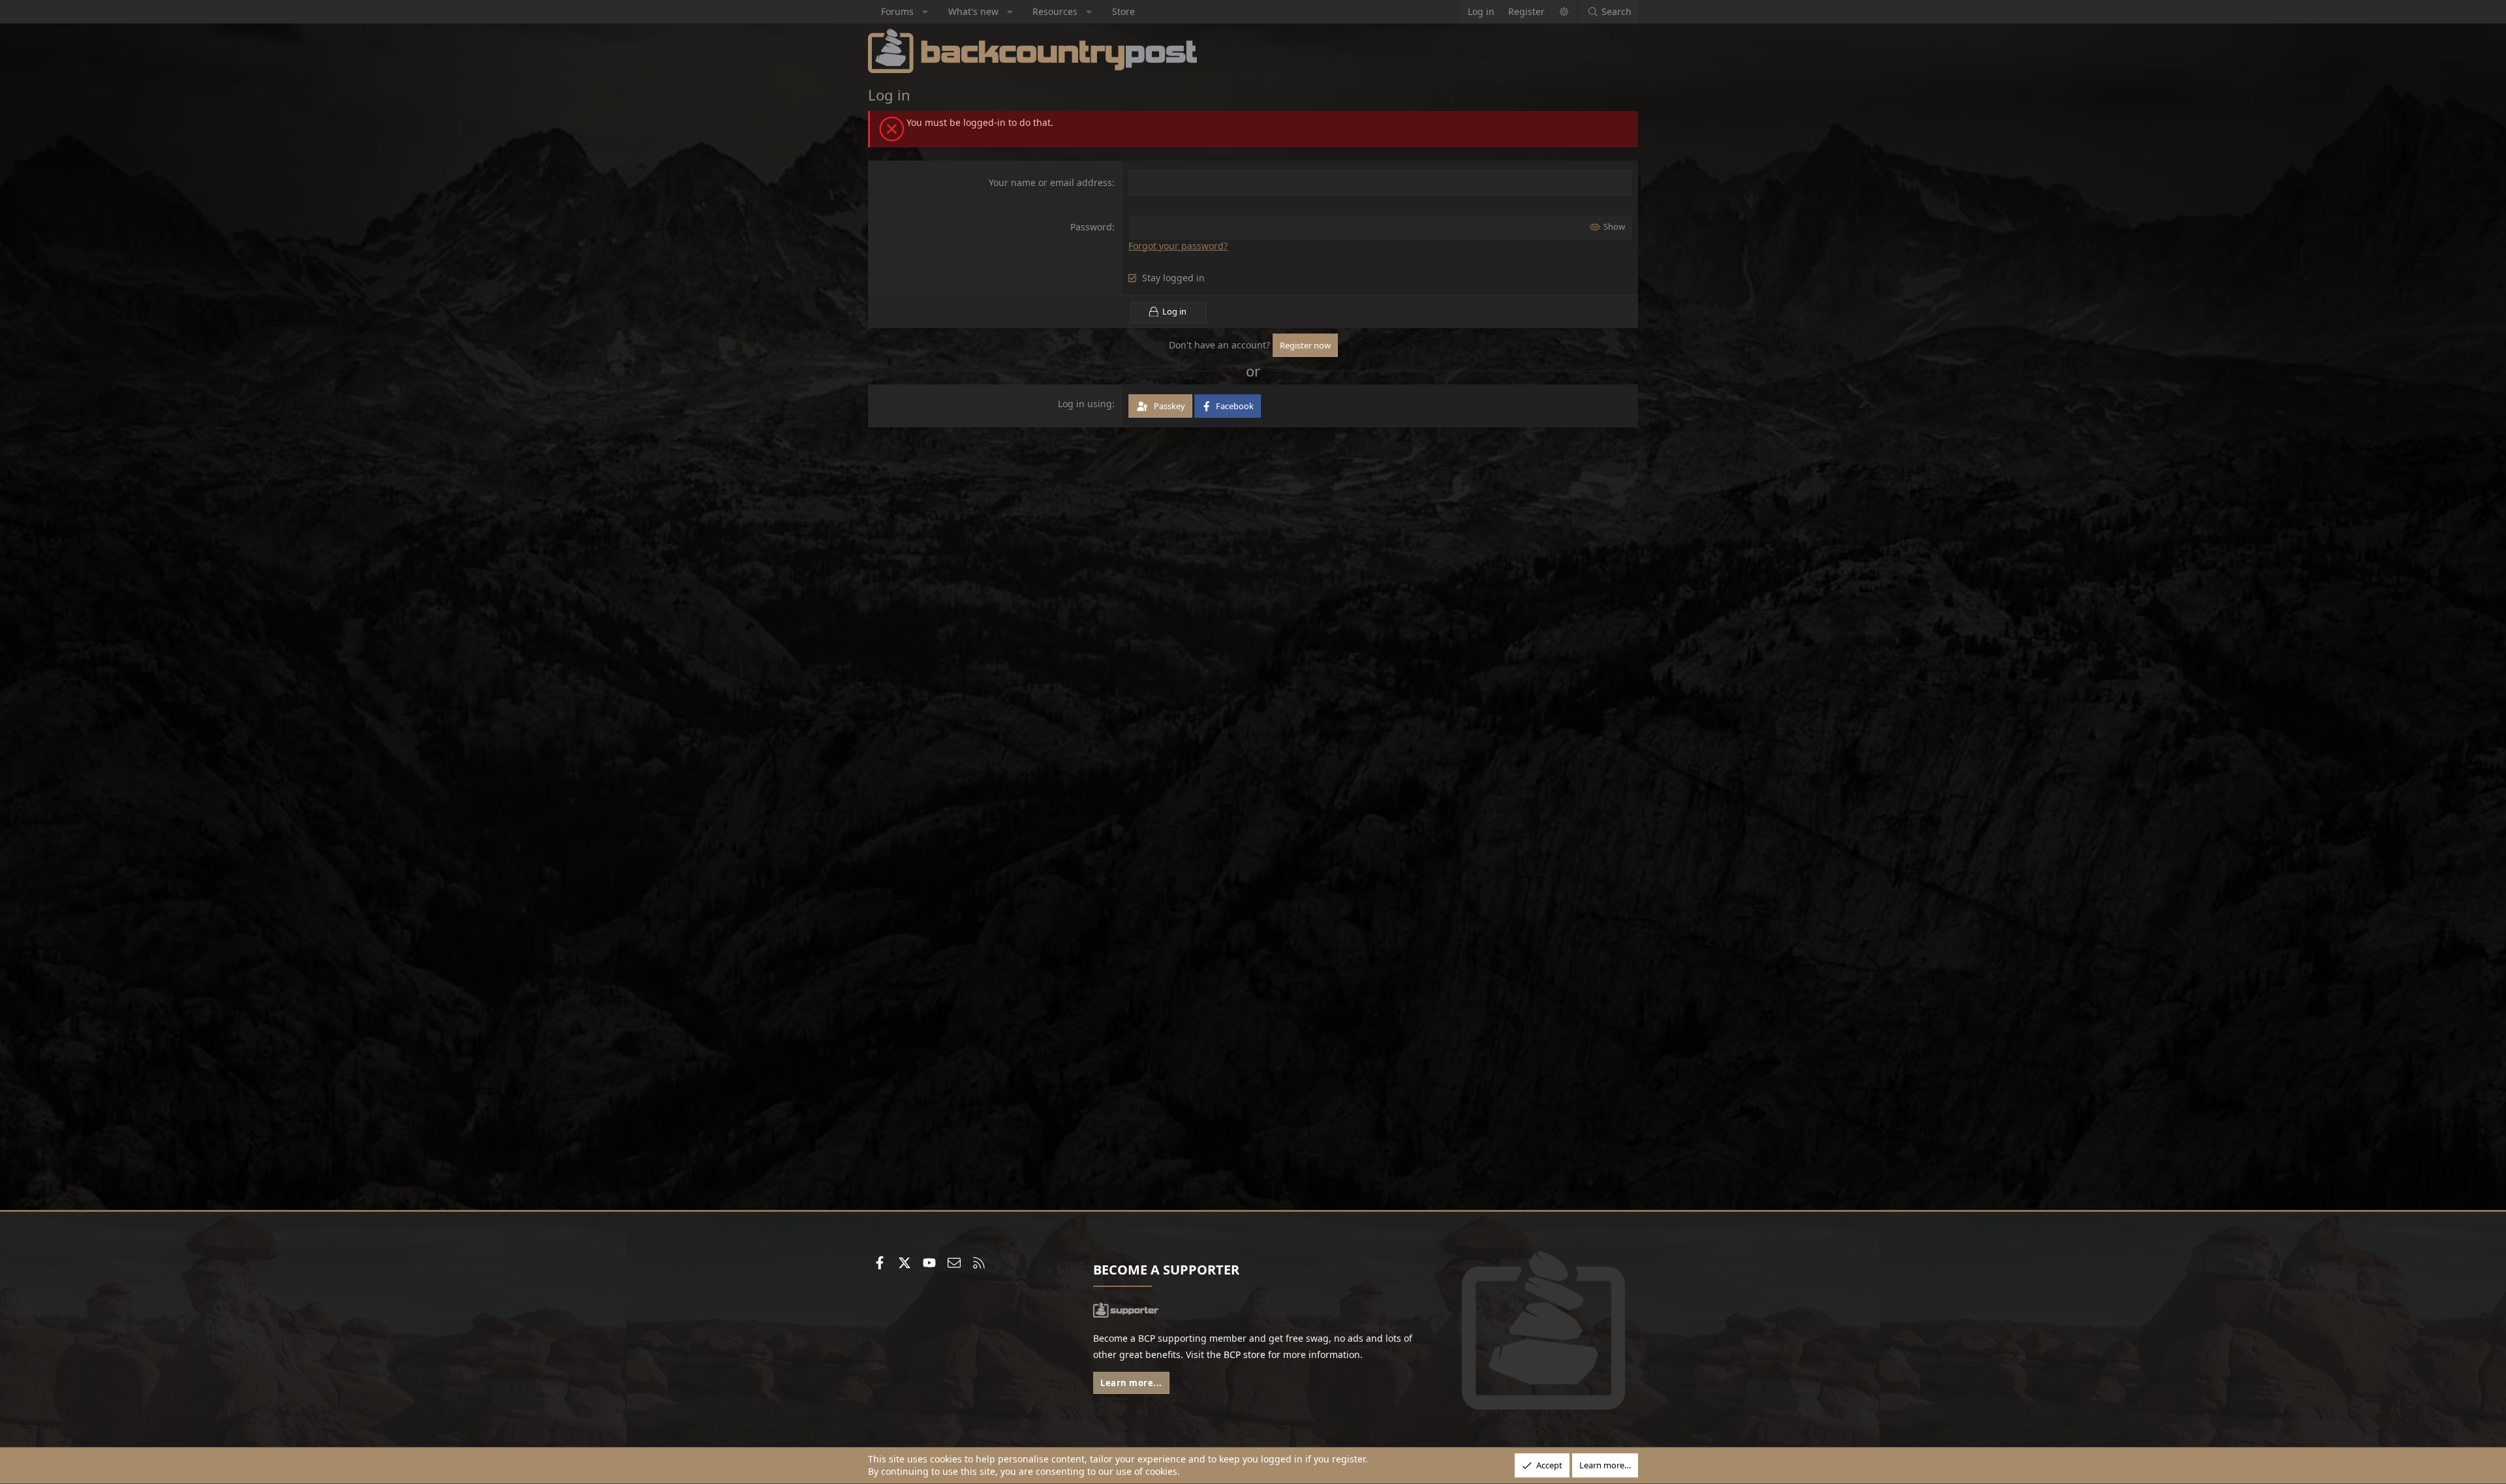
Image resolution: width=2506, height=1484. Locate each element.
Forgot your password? (1178, 246)
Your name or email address (1050, 182)
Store (1123, 11)
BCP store (1245, 1354)
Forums (897, 11)
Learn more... (1131, 1383)
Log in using (1085, 404)
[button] (925, 12)
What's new (973, 11)
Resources (1055, 11)
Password (1091, 227)
